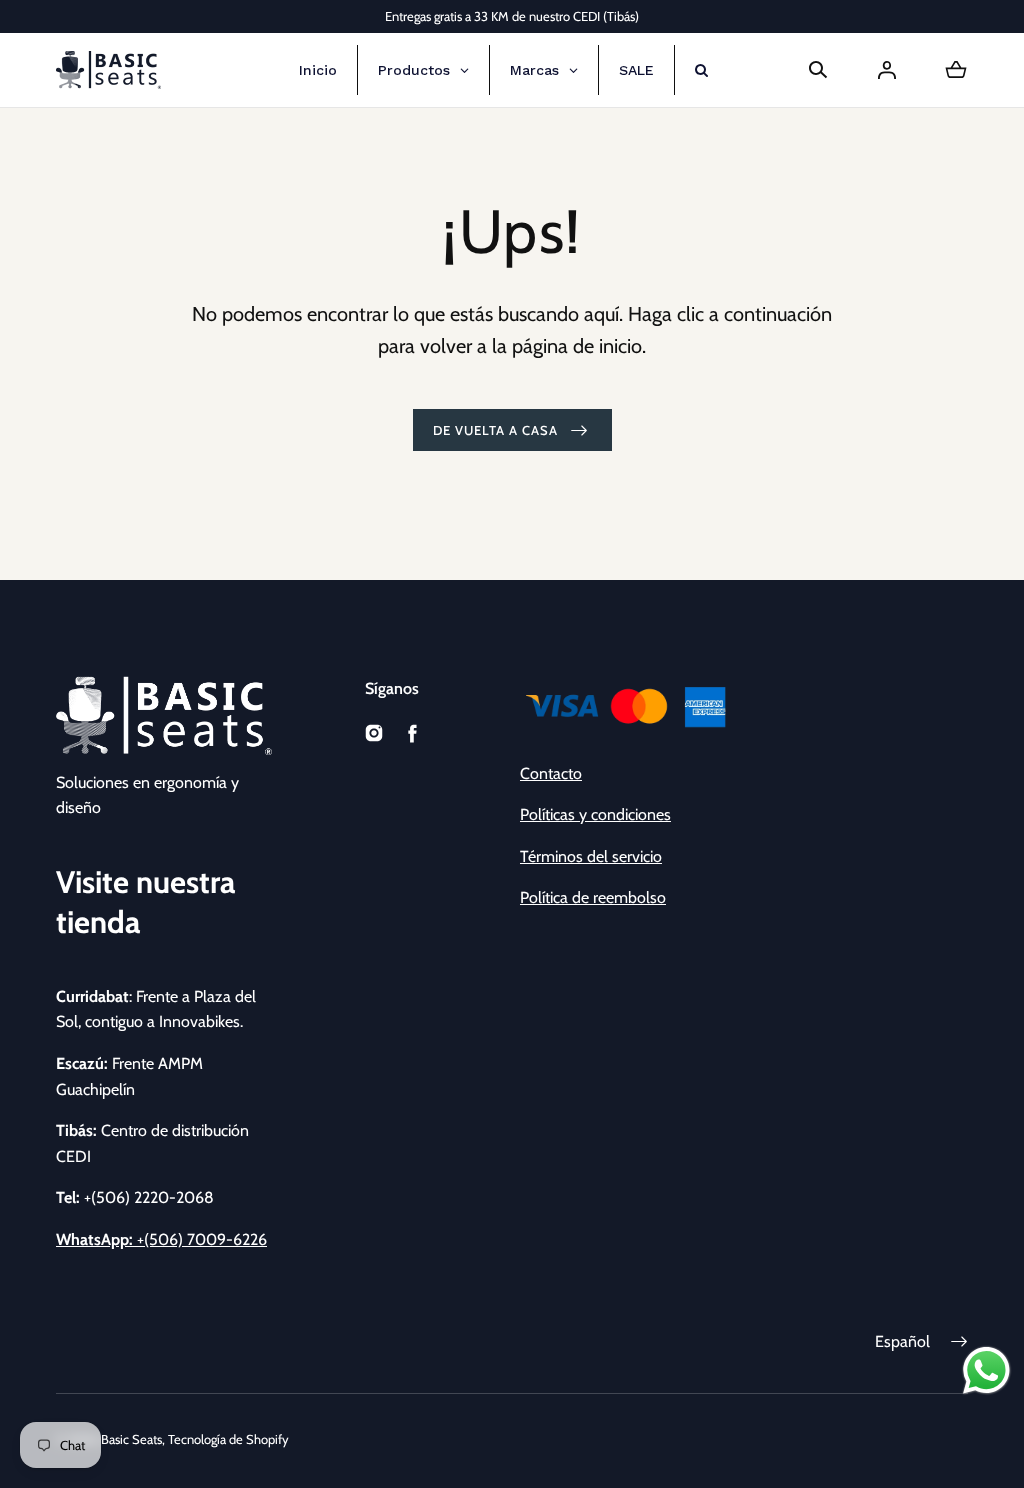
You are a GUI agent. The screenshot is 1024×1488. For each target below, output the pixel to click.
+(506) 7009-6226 (161, 1239)
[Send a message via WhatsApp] (986, 1370)
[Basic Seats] (108, 70)
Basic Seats (131, 1439)
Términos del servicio (591, 856)
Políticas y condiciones (595, 814)
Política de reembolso (593, 897)
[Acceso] (887, 70)
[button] (818, 70)
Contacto (551, 773)
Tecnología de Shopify (228, 1439)
